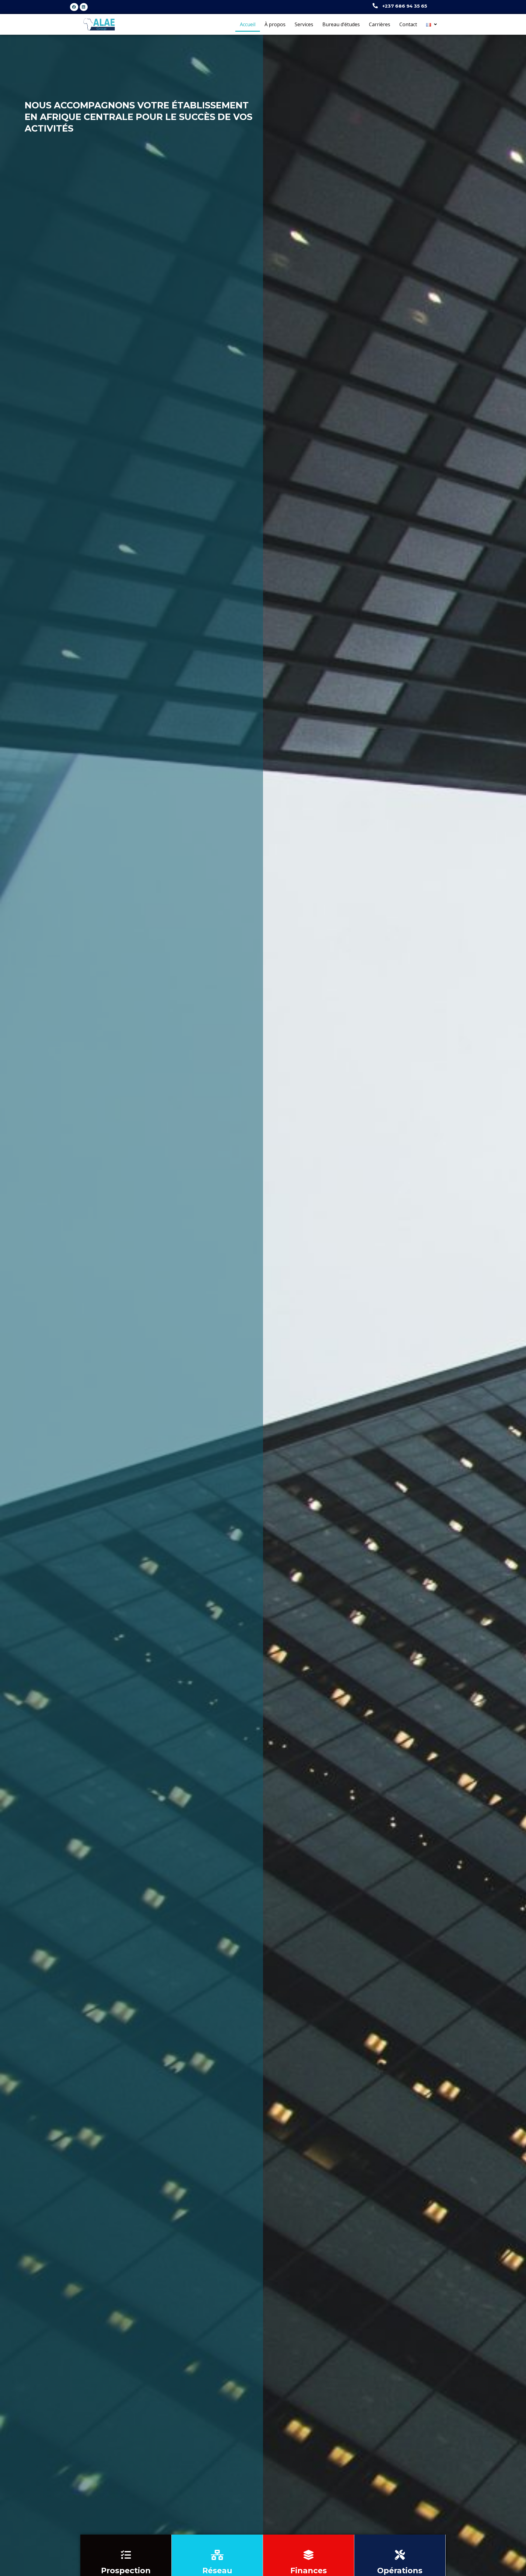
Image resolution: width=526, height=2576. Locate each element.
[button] (431, 24)
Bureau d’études (341, 24)
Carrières (380, 24)
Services (304, 24)
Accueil (248, 24)
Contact (408, 24)
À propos (275, 24)
